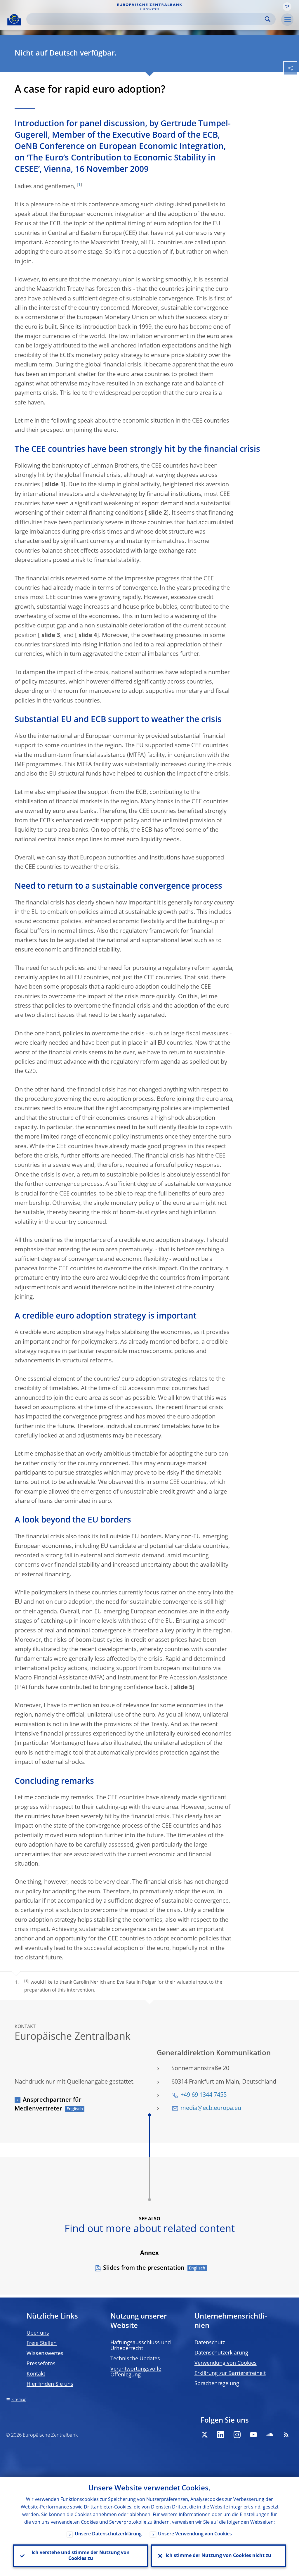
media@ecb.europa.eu (211, 2108)
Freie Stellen (42, 2343)
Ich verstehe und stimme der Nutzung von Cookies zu (81, 2556)
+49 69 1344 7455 (204, 2095)
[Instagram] (237, 2435)
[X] (204, 2435)
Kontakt (36, 2374)
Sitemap (19, 2400)
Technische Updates (135, 2359)
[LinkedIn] (221, 2435)
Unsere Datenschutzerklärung (108, 2534)
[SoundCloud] (270, 2435)
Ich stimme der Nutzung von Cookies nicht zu (218, 2556)
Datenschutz (210, 2343)
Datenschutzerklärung (221, 2353)
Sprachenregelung (217, 2384)
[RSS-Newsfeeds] (286, 2435)
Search (268, 19)
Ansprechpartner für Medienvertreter (48, 2105)
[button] (287, 7)
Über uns (38, 2333)
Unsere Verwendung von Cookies (195, 2534)
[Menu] (287, 20)
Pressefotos (41, 2364)
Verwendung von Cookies (226, 2363)
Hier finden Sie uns (50, 2384)
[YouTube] (253, 2435)
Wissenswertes (45, 2354)
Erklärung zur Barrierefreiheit (230, 2373)
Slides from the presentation (144, 2268)
